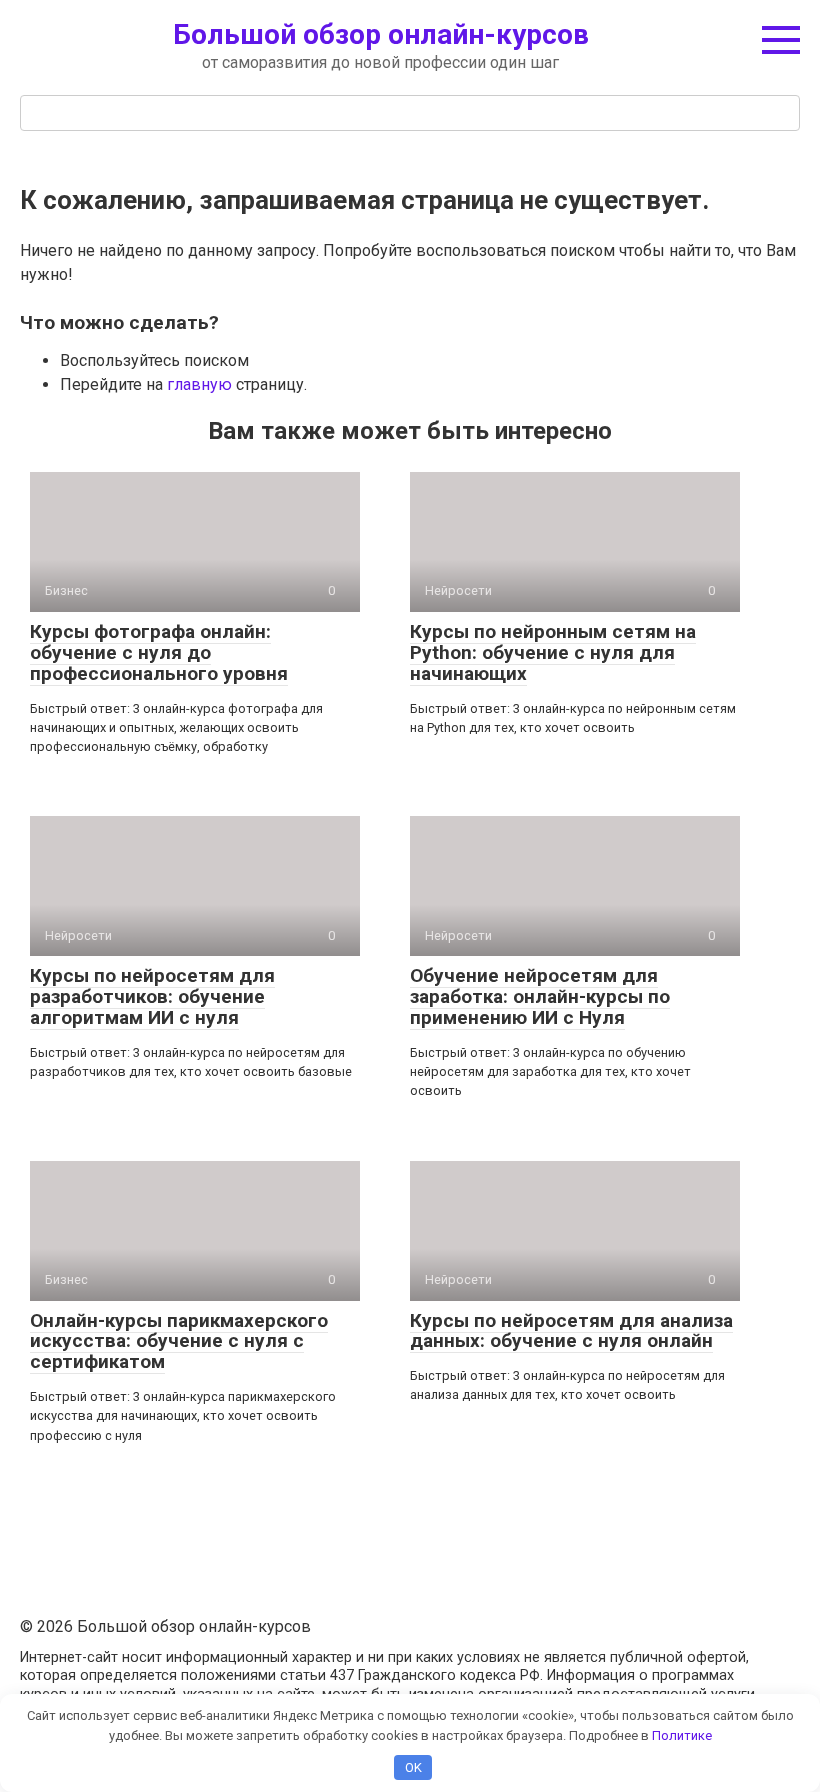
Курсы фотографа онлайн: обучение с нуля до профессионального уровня (159, 652)
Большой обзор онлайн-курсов (381, 34)
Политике (682, 1735)
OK (413, 1767)
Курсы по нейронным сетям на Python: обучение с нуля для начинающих (553, 652)
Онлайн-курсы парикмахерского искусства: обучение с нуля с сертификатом (179, 1341)
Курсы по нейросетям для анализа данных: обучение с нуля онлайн (571, 1331)
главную (199, 384)
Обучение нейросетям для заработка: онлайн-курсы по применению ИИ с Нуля (540, 996)
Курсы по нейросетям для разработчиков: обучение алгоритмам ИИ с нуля (152, 996)
